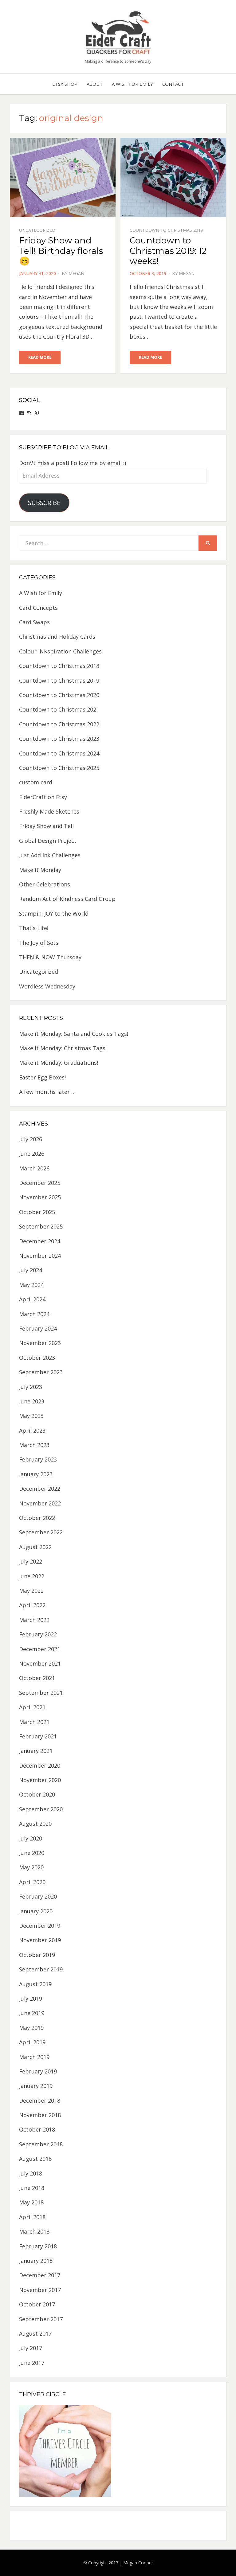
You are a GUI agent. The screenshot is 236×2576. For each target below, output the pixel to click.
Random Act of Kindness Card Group (67, 899)
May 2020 (31, 1867)
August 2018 (35, 2159)
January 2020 (36, 1911)
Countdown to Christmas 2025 (59, 768)
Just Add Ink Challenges (50, 855)
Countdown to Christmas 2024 (59, 753)
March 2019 (34, 2057)
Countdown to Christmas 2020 (59, 695)
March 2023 (34, 1445)
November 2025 (40, 1197)
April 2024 (32, 1299)
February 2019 (38, 2071)
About (95, 84)
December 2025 (40, 1183)
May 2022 (31, 1591)
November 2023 (40, 1343)
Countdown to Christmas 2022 (59, 724)
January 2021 (36, 1751)
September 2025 (41, 1226)
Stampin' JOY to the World (54, 913)
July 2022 (31, 1561)
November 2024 (40, 1256)
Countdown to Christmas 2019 (166, 230)
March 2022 (34, 1620)
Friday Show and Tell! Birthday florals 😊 (61, 251)
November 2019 (40, 1940)
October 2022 (37, 1518)
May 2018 (31, 2202)
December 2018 (40, 2101)
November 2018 (40, 2115)
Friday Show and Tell (46, 826)
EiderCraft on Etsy (43, 797)
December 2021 (40, 1649)
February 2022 (38, 1634)
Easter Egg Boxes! (42, 1077)
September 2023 (41, 1372)
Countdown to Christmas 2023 (59, 739)
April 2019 (32, 2042)
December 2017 (40, 2275)
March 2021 (34, 1722)
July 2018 (31, 2173)
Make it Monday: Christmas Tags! (63, 1048)
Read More (40, 357)
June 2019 (32, 2013)
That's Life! (34, 928)
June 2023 (32, 1401)
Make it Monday (40, 870)
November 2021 (40, 1663)
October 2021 (37, 1678)
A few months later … (47, 1092)
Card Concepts (38, 608)
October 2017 (37, 2304)
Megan (76, 273)
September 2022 (41, 1532)
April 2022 (32, 1605)
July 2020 (31, 1838)
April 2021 (32, 1707)
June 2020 (32, 1853)
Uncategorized (37, 230)
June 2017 (32, 2363)
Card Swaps (34, 622)
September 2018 (41, 2144)
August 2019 (35, 1984)
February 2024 (38, 1328)
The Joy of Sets (39, 943)
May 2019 (31, 2028)
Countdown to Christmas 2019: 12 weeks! (168, 251)
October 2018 (37, 2129)
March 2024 (34, 1314)
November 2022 (40, 1503)
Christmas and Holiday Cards (57, 637)
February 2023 (38, 1459)
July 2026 (31, 1139)
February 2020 (38, 1896)
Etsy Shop (65, 84)
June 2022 (32, 1576)
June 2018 (32, 2188)
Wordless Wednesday (47, 986)
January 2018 (36, 2261)
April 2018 (32, 2217)
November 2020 (40, 1780)
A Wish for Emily (132, 84)
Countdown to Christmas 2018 (59, 666)
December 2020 (40, 1765)
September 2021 (41, 1693)
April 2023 (32, 1430)
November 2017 (40, 2290)
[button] (118, 32)
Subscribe (44, 503)
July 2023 (31, 1387)
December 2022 (40, 1489)
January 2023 (36, 1474)
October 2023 (37, 1358)
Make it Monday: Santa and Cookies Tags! (74, 1034)
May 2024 (31, 1285)
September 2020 (41, 1809)
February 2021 (38, 1736)
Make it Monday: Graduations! (59, 1063)
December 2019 (40, 1926)
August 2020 (35, 1824)
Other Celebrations (45, 884)
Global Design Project (48, 841)
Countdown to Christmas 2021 (59, 709)
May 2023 (31, 1416)
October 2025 (37, 1212)
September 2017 (41, 2319)
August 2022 (35, 1547)
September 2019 (41, 1969)
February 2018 (38, 2246)
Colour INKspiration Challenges (60, 651)
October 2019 (37, 1955)
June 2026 (32, 1154)
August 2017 (35, 2333)
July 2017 (31, 2348)
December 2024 (40, 1241)
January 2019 (36, 2086)
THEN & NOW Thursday (50, 957)
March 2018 (34, 2231)
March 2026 (34, 1168)
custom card (36, 782)
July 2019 (31, 1998)
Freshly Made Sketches (49, 811)
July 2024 (31, 1270)
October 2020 (37, 1794)
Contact (173, 84)
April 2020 (32, 1882)
